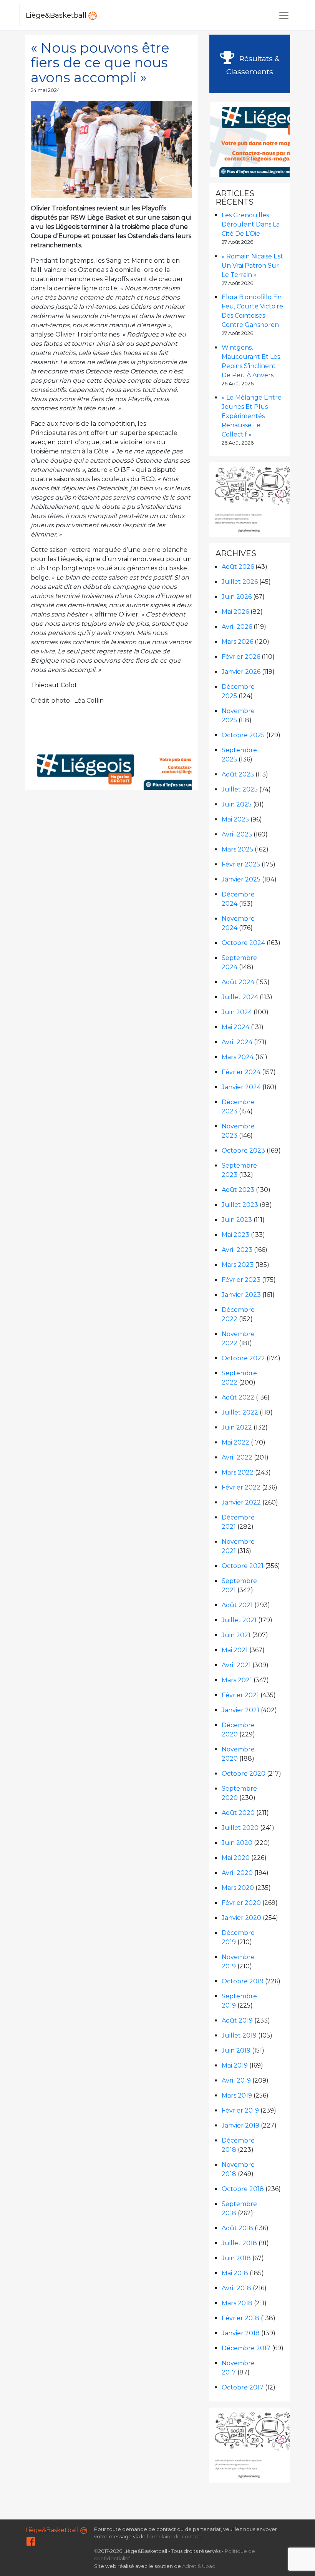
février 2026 (241, 657)
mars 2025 (237, 849)
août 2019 (237, 2020)
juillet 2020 (240, 1828)
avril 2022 (237, 1457)
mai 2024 (235, 1027)
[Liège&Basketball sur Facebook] (31, 2543)
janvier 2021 (240, 1710)
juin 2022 (237, 1427)
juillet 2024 (240, 997)
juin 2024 (237, 1012)
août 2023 (238, 1190)
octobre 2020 (244, 1774)
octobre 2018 (243, 2189)
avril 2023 (237, 1250)
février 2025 (241, 864)
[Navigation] (284, 15)
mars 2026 (237, 642)
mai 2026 (235, 612)
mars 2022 (238, 1472)
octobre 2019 (243, 1981)
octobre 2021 (243, 1566)
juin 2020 (237, 1843)
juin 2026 (237, 597)
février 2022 (241, 1487)
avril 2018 (236, 2288)
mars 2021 (237, 1680)
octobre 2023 (243, 1151)
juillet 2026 (240, 582)
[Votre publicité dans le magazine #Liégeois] (143, 767)
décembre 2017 (246, 2348)
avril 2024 (237, 1042)
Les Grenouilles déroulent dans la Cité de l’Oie (251, 224)
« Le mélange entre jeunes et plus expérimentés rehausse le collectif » (252, 416)
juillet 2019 (239, 2035)
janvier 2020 (241, 1918)
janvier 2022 (241, 1502)
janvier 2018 (241, 2333)
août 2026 (238, 567)
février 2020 (241, 1903)
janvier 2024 (241, 1087)
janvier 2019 (240, 2125)
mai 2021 (235, 1650)
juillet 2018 (239, 2243)
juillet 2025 (240, 789)
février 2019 (240, 2110)
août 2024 (238, 982)
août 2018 (237, 2228)
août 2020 (238, 1813)
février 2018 (240, 2318)
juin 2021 (236, 1635)
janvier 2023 (241, 1295)
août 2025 (238, 774)
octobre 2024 (243, 943)
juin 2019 (236, 2050)
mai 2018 (235, 2273)
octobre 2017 (243, 2387)
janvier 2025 (241, 879)
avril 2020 (237, 1873)
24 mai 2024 (45, 90)
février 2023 (241, 1280)
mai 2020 (236, 1858)
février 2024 (241, 1072)
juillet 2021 (239, 1620)
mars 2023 (238, 1265)
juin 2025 (237, 804)
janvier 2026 (241, 672)
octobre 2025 (243, 735)
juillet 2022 (240, 1412)
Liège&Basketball (57, 15)
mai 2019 (235, 2065)
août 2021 (237, 1605)
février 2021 (240, 1695)
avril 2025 (237, 834)
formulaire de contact (174, 2537)
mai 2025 (235, 819)
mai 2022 (235, 1442)
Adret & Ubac (199, 2566)
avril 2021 (236, 1665)
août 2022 (238, 1397)
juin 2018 (236, 2258)
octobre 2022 (243, 1358)
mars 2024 (238, 1057)
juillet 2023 (240, 1205)
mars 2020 (238, 1888)
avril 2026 (237, 627)
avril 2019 (236, 2080)
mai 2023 (235, 1235)
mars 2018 (237, 2303)
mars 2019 (237, 2095)
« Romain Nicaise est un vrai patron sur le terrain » (252, 266)
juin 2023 (237, 1220)
